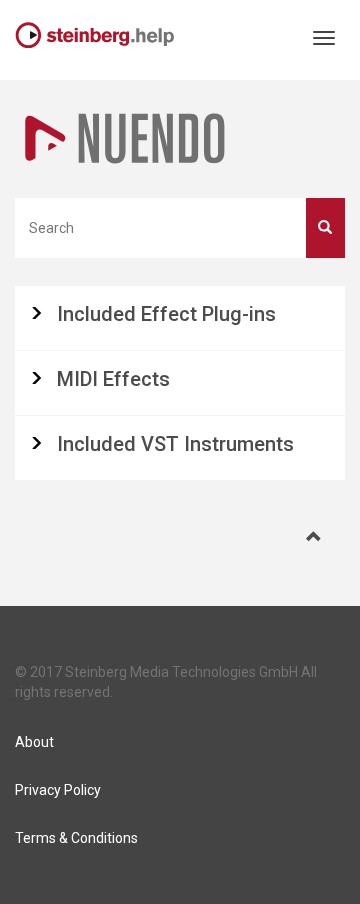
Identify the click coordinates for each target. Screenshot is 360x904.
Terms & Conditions (76, 838)
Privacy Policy (58, 790)
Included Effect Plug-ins (166, 314)
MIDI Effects (113, 379)
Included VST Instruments (175, 444)
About (34, 742)
